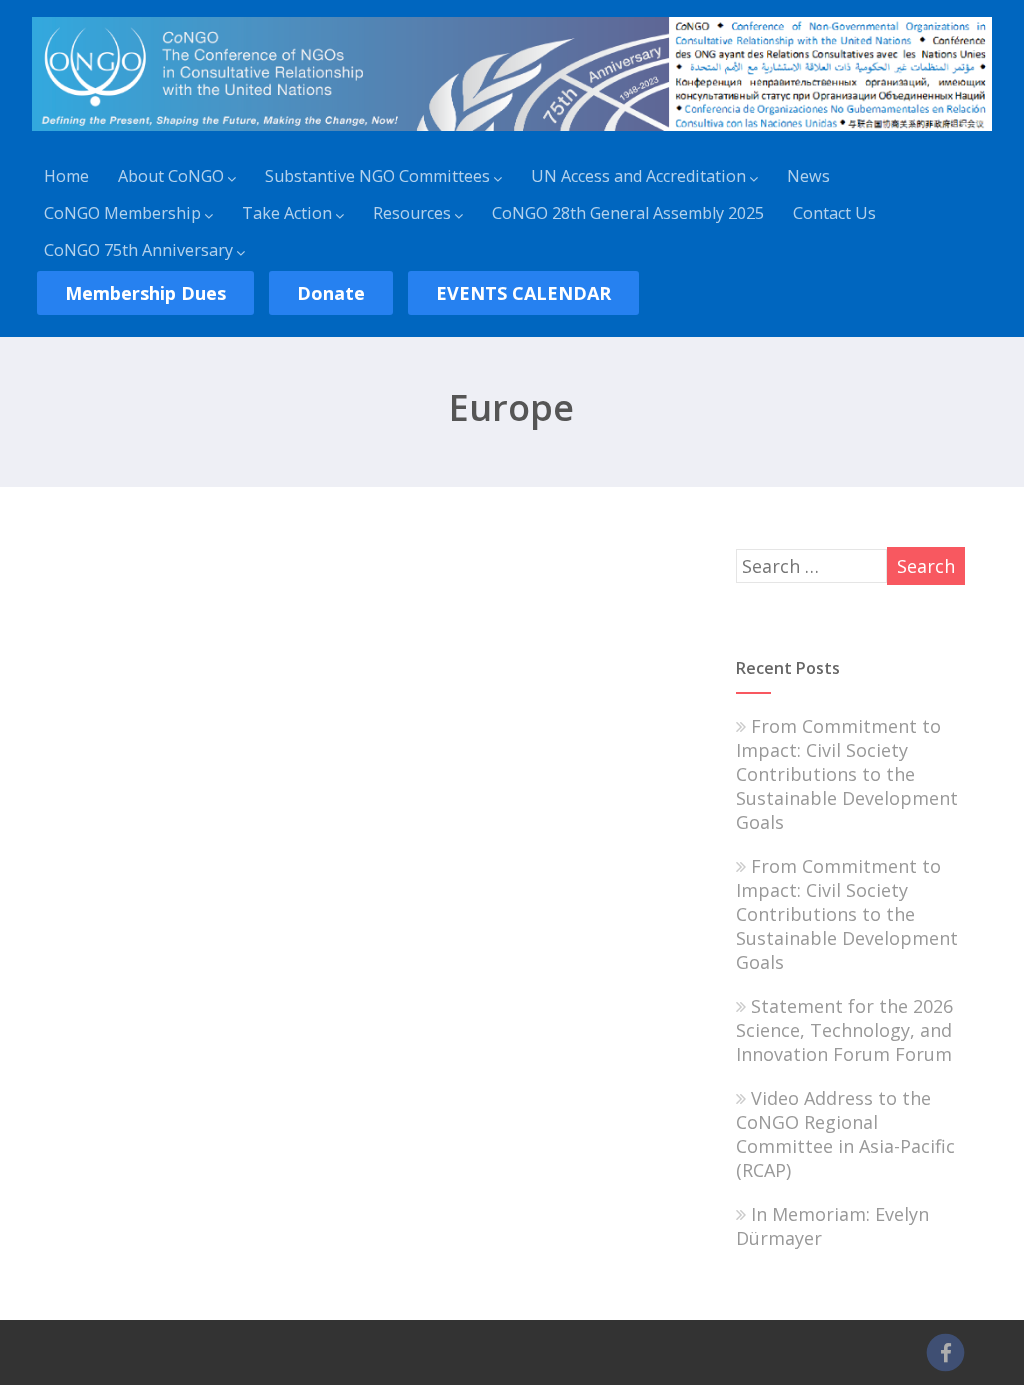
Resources (412, 213)
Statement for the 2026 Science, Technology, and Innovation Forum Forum (844, 1030)
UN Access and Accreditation (638, 176)
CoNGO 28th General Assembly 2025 (628, 213)
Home (66, 176)
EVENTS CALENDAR (523, 293)
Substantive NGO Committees (377, 176)
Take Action (287, 213)
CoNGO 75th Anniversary (138, 250)
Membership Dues (145, 293)
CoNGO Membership (122, 213)
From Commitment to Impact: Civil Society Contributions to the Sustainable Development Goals (847, 774)
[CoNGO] (512, 134)
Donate (331, 293)
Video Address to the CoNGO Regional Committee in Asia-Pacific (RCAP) (845, 1134)
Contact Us (834, 213)
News (808, 176)
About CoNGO (171, 176)
